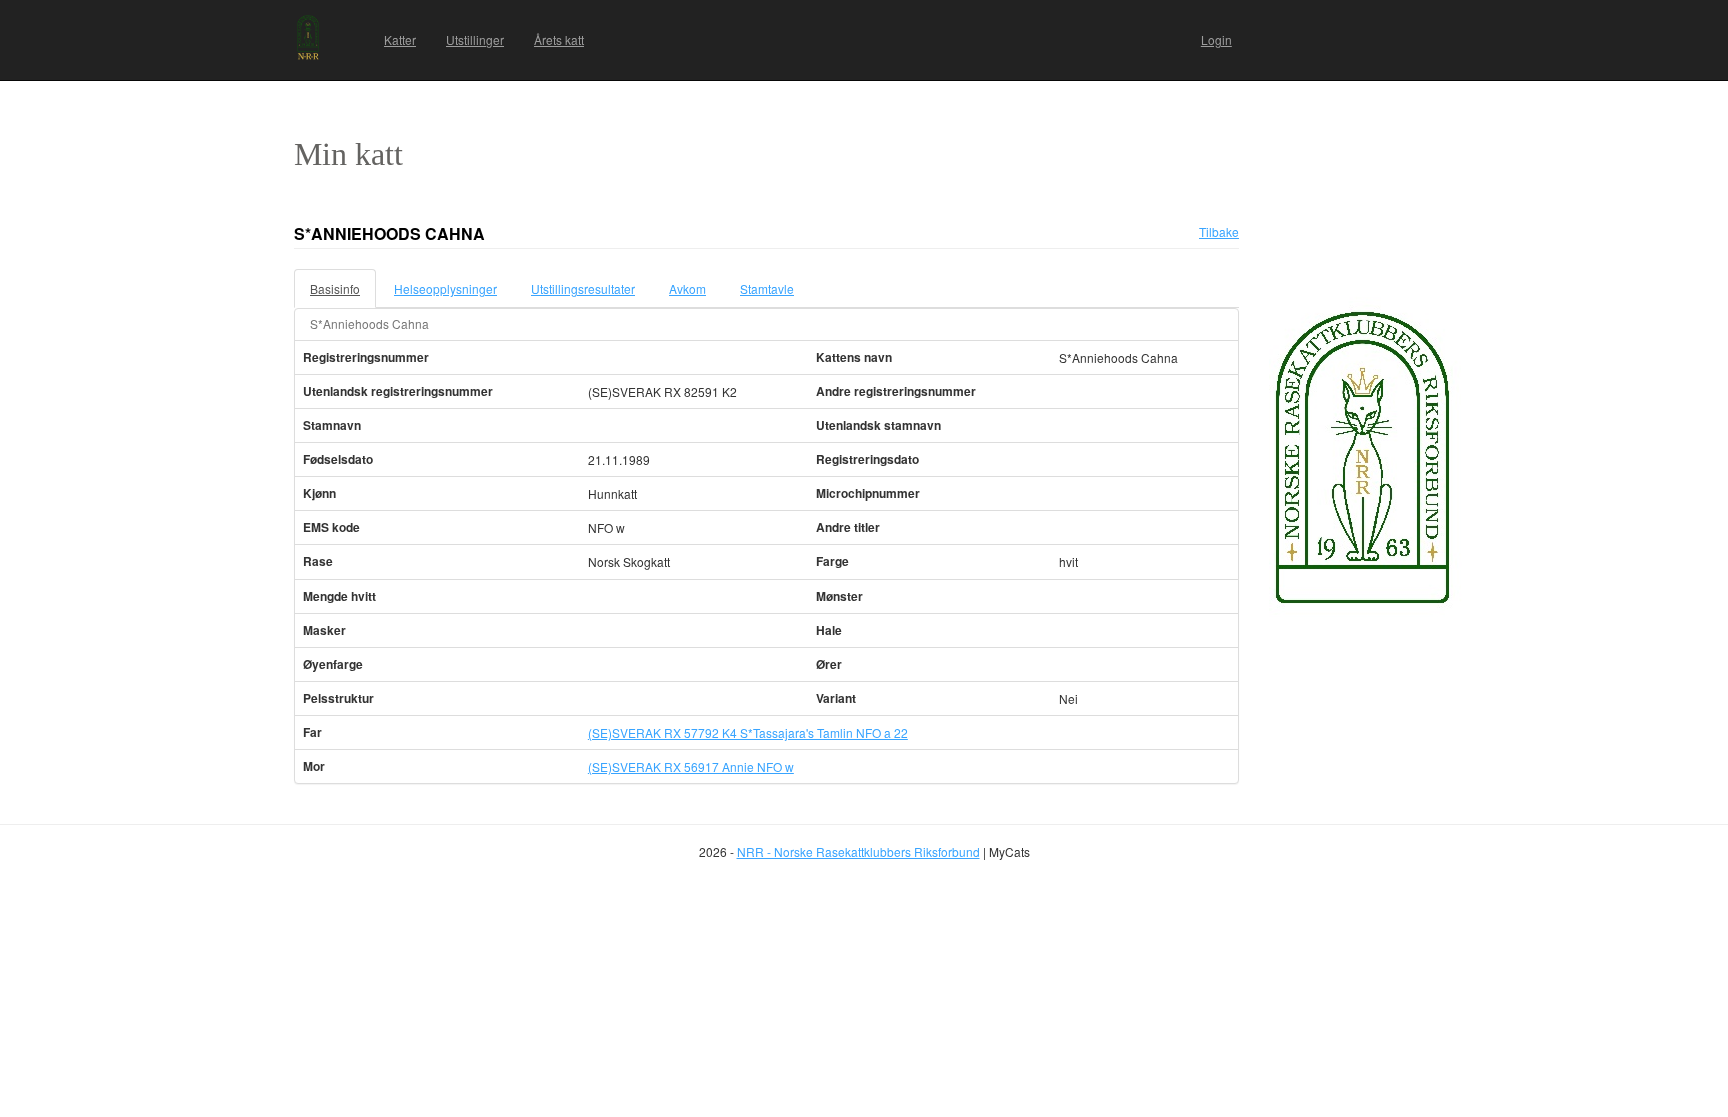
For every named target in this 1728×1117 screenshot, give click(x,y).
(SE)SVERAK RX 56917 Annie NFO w (691, 766)
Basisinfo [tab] (335, 288)
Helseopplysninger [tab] (445, 288)
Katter (400, 39)
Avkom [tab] (687, 288)
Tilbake (1219, 231)
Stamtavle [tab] (767, 288)
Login (1216, 39)
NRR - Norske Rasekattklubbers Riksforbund (858, 851)
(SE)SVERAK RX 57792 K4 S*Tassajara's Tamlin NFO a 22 (748, 732)
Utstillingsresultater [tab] (583, 288)
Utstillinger (475, 39)
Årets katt (559, 39)
